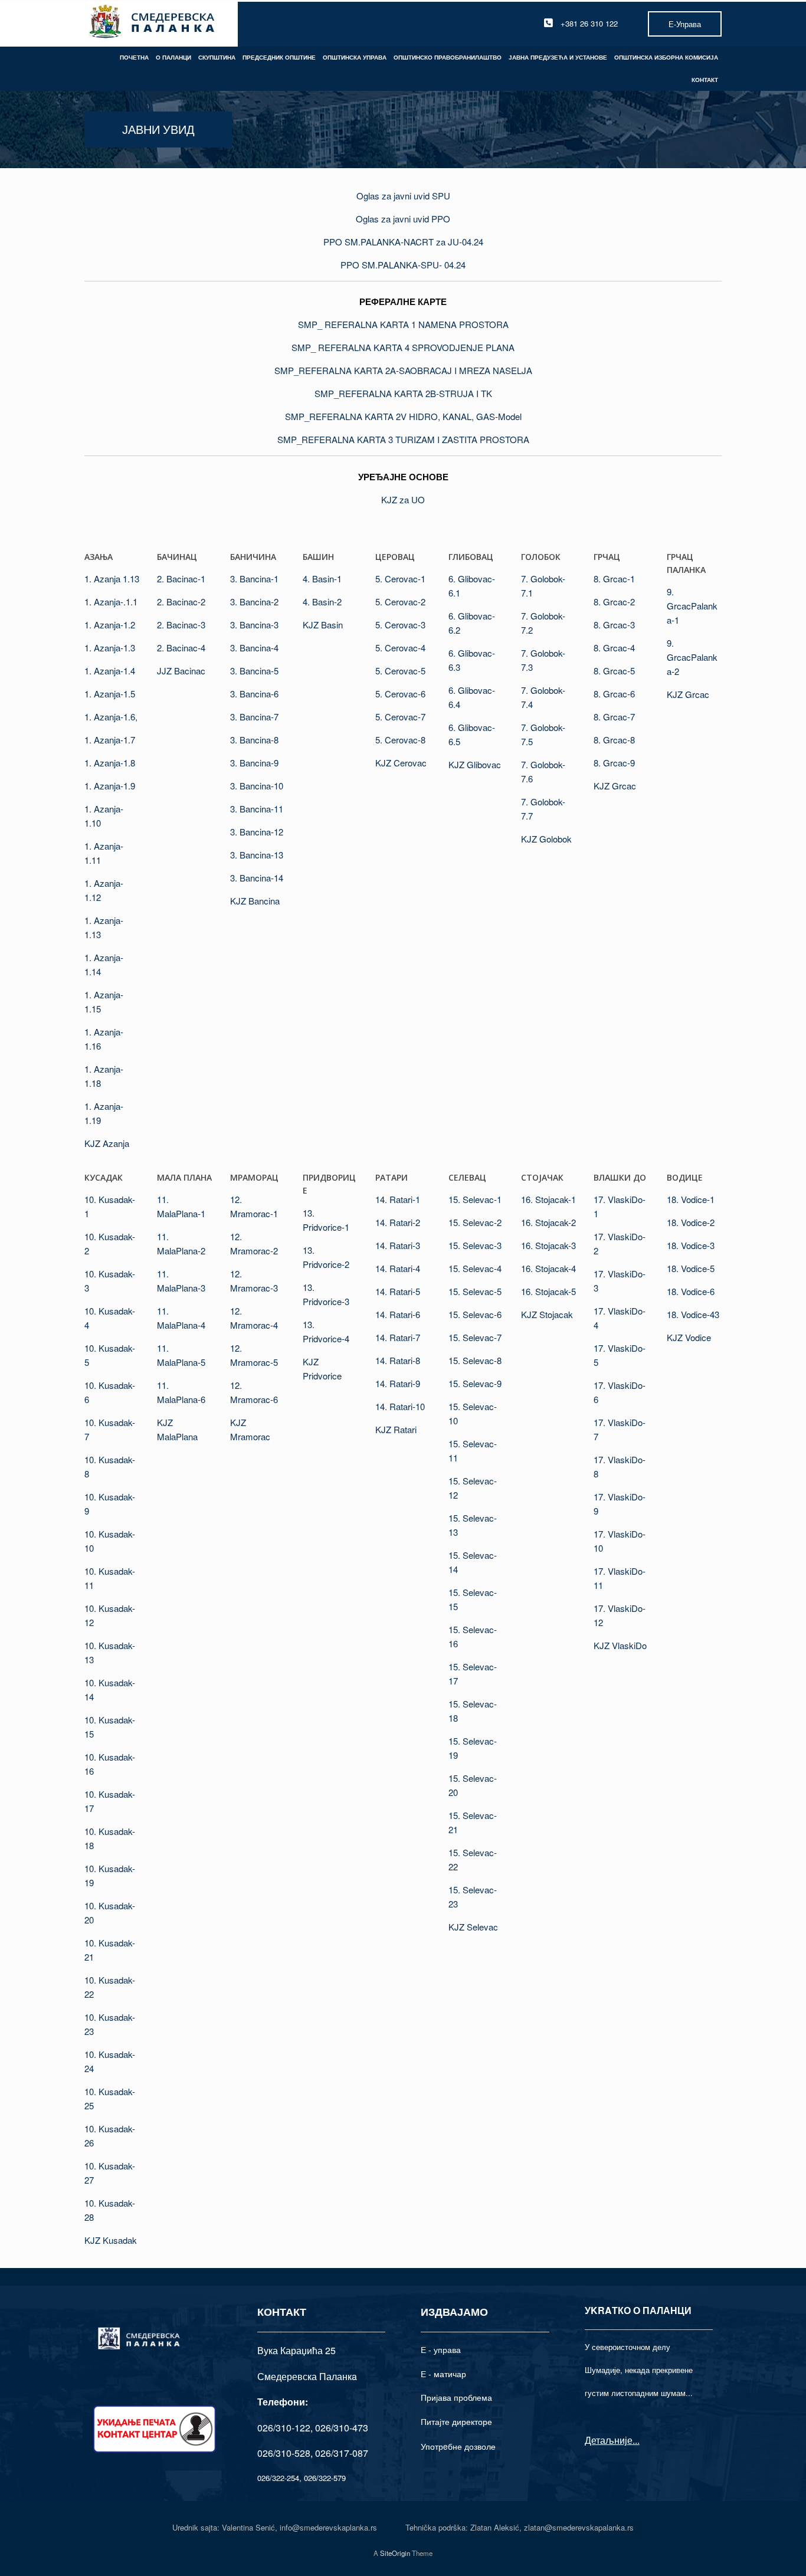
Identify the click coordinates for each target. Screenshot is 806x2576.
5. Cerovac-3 (400, 625)
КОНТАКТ (705, 80)
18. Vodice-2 (691, 1222)
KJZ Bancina (255, 901)
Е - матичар (443, 2374)
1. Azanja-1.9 (110, 786)
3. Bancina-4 (254, 648)
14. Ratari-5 (398, 1291)
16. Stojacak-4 (548, 1268)
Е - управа (441, 2349)
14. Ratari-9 (398, 1383)
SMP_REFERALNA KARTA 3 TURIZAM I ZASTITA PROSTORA (403, 439)
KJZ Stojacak (547, 1314)
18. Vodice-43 (693, 1314)
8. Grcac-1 (614, 579)
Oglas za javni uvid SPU (403, 196)
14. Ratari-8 (398, 1360)
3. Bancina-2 (254, 602)
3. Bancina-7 (254, 717)
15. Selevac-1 (475, 1199)
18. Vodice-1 (691, 1199)
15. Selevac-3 (475, 1245)
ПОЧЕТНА (134, 57)
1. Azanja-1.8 (110, 763)
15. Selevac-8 (475, 1360)
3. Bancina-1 (254, 579)
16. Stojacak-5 (548, 1291)
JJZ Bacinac (181, 671)
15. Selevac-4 (475, 1268)
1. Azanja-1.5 (110, 694)
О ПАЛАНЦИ (173, 57)
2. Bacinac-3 (181, 625)
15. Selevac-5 (475, 1291)
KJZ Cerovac (401, 763)
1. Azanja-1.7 (110, 740)
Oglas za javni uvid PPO (403, 219)
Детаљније (609, 2440)
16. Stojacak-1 (548, 1199)
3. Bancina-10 (257, 786)
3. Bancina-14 (257, 878)
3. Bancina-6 (254, 694)
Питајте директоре (456, 2421)
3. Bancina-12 (257, 832)
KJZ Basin (323, 625)
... (636, 2440)
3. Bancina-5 (254, 671)
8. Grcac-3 (614, 625)
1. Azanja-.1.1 (111, 602)
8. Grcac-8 (614, 740)
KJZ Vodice (689, 1337)
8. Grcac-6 (614, 694)
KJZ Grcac (615, 786)
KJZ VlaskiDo (620, 1645)
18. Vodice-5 (691, 1268)
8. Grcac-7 (614, 717)
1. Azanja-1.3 (110, 648)
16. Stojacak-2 (548, 1222)
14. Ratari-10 (400, 1406)
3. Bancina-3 (254, 625)
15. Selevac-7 (475, 1337)
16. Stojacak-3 (548, 1245)
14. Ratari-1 (398, 1199)
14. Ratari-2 (398, 1222)
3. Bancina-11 (257, 809)
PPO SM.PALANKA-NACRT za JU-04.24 (403, 242)
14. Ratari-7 (398, 1337)
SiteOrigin (395, 2553)
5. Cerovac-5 (400, 671)
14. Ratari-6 (398, 1314)
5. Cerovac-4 (400, 648)
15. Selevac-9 (475, 1383)
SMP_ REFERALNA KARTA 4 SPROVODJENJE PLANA (403, 347)
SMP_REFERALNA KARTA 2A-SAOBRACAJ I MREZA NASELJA (403, 370)
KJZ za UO (403, 499)
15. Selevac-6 (475, 1314)
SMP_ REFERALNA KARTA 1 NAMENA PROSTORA (403, 324)
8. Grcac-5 (614, 671)
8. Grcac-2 (614, 602)
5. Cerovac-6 (400, 694)
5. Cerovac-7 (400, 717)
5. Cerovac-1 (400, 579)
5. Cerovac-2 (400, 602)
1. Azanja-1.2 (110, 625)
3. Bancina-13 (257, 855)
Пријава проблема (456, 2397)
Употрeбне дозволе (458, 2446)
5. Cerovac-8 (400, 740)
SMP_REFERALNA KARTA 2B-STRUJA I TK (403, 393)
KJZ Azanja (107, 1143)
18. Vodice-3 (691, 1245)
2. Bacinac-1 (181, 579)
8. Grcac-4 (614, 648)
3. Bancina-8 (254, 740)
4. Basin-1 (322, 579)
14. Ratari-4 (398, 1268)
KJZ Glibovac (475, 764)
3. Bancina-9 (254, 763)
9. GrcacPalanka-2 (692, 657)
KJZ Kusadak (111, 2240)
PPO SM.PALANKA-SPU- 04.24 (403, 265)
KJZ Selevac (473, 1927)
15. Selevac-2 (475, 1222)
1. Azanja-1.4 (110, 671)
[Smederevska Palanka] (153, 23)
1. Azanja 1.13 (112, 579)
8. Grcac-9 (614, 763)
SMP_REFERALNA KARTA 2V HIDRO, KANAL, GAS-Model (403, 416)
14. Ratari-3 (398, 1245)
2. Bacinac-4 (181, 648)
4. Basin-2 (322, 602)
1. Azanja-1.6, (111, 717)
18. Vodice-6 (691, 1291)
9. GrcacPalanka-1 (692, 606)
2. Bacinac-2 (181, 602)
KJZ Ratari (396, 1429)
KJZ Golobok (546, 839)
